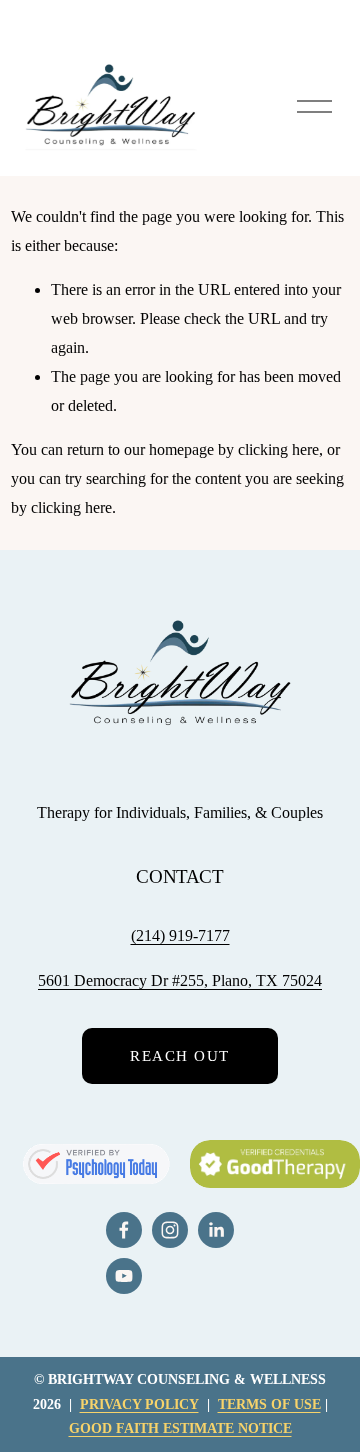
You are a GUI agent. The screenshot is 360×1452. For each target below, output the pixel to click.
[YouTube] (124, 1276)
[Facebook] (124, 1230)
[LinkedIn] (216, 1230)
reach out (179, 1056)
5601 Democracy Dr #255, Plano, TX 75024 (180, 980)
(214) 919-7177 (180, 935)
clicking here (278, 449)
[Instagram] (170, 1230)
